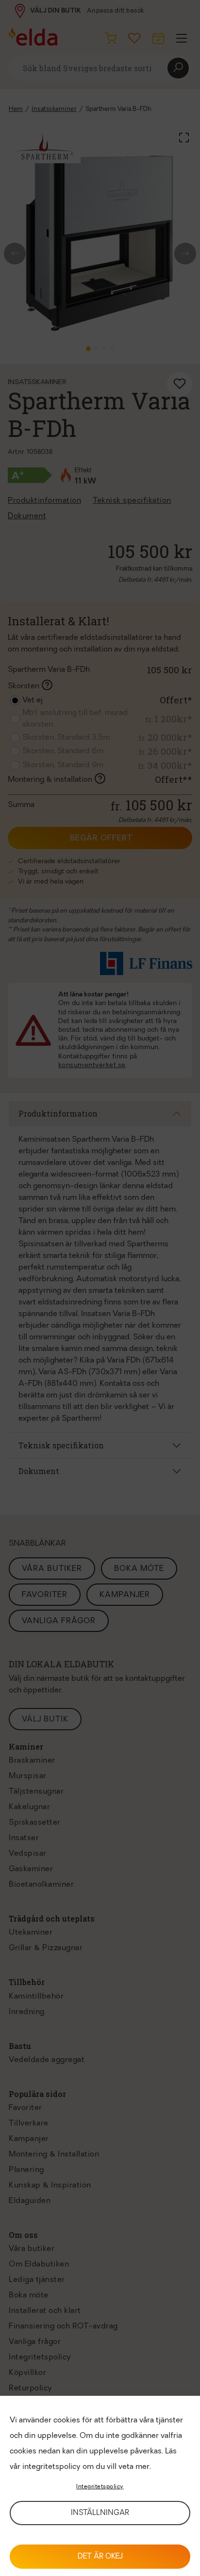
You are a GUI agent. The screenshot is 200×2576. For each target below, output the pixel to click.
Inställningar (100, 2513)
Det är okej (100, 2557)
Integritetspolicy (100, 2487)
